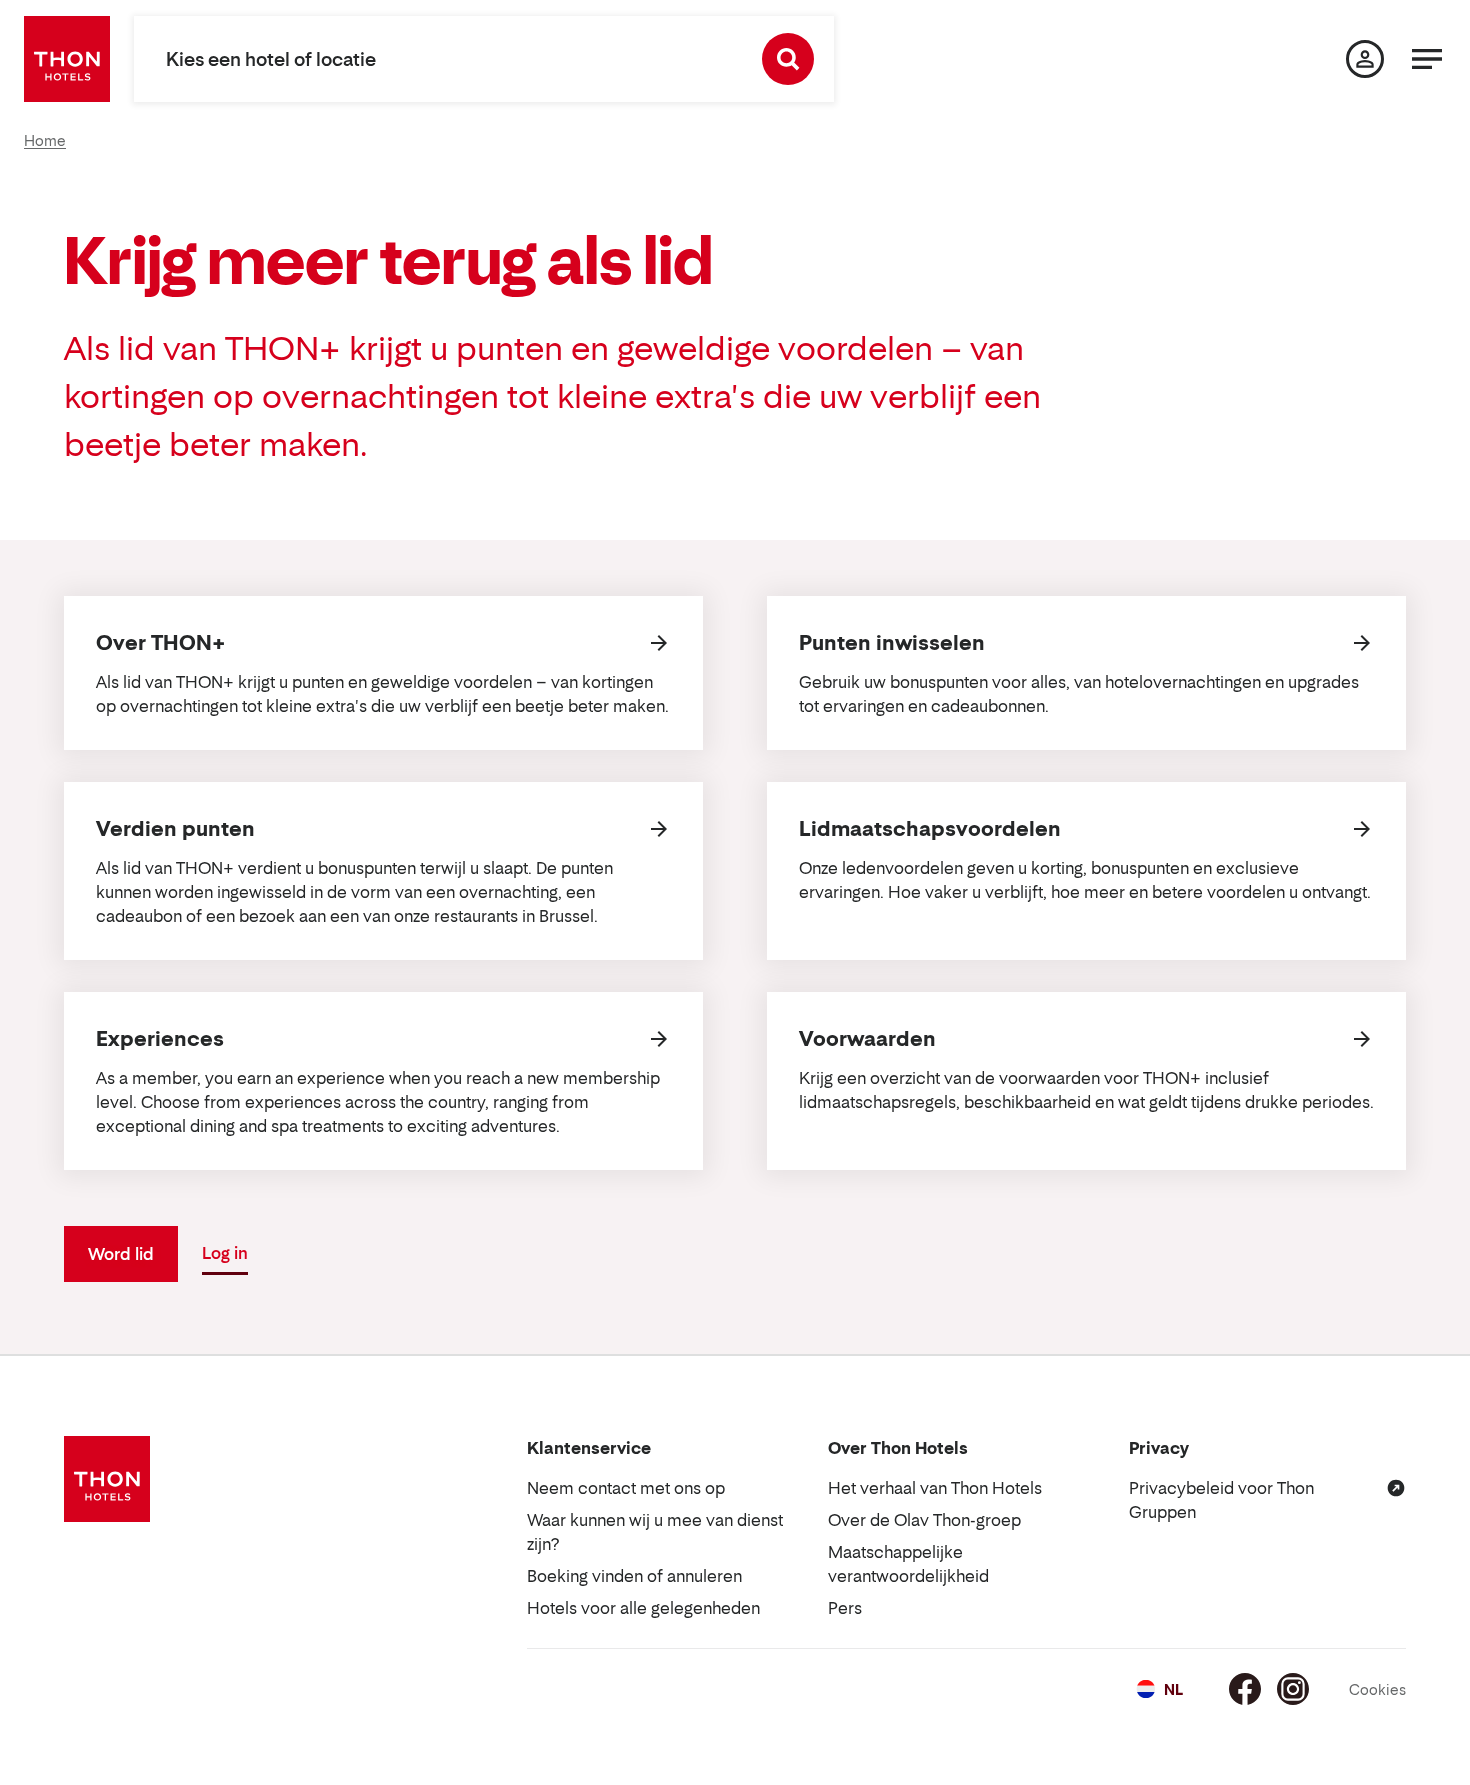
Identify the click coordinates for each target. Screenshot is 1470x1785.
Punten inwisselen (892, 643)
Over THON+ (160, 643)
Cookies (1377, 1689)
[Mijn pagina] (1365, 59)
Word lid (121, 1254)
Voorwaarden (867, 1039)
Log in (225, 1253)
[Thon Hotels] (67, 59)
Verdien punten (175, 829)
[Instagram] (1293, 1689)
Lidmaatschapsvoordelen (930, 829)
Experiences (160, 1039)
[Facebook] (1245, 1689)
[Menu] (1427, 59)
